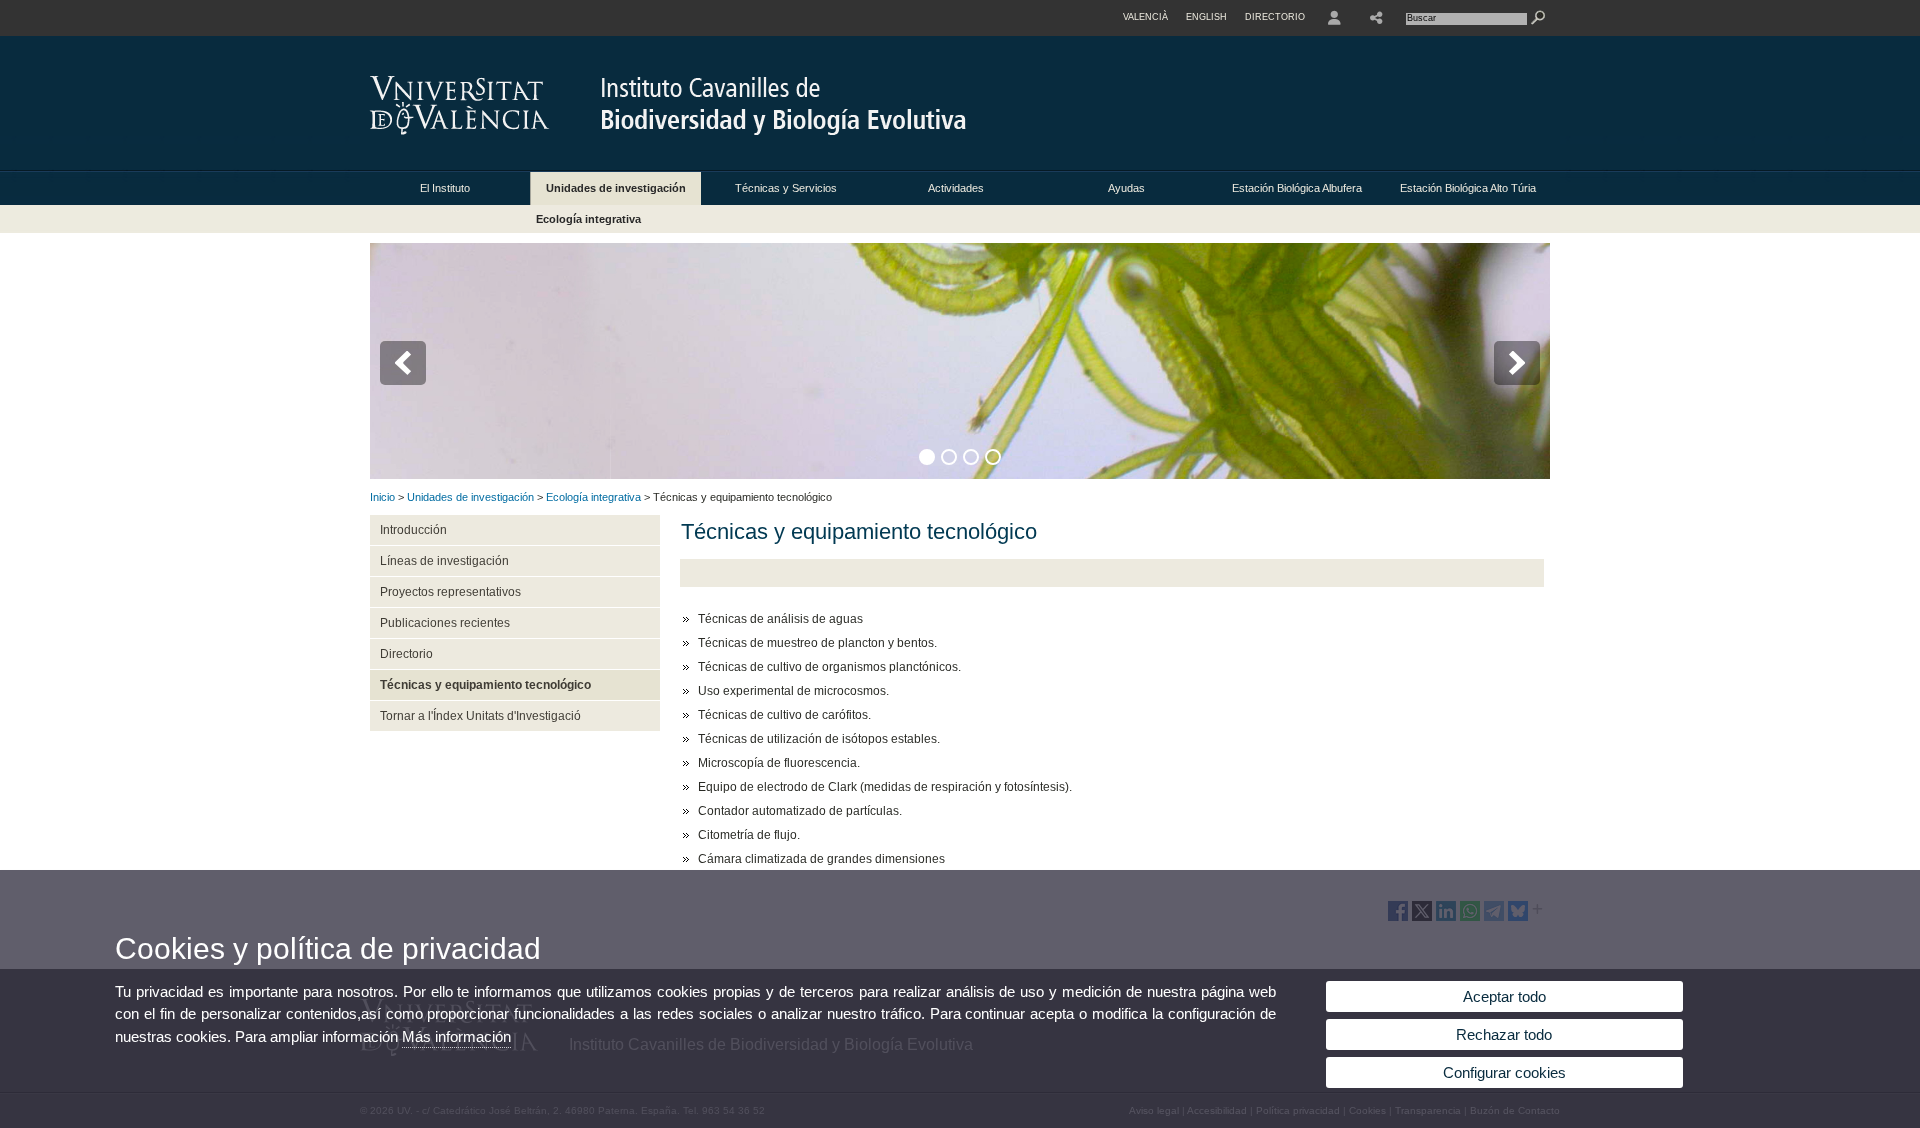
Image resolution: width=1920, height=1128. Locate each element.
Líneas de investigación (444, 561)
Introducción (413, 530)
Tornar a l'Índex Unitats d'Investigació (480, 716)
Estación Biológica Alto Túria (1468, 188)
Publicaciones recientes (445, 623)
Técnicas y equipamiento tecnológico (485, 685)
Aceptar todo (1504, 996)
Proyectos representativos (450, 592)
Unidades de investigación (616, 188)
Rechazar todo (1504, 1034)
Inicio (382, 497)
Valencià (1145, 17)
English (1206, 17)
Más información (456, 1036)
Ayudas (1126, 188)
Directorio (406, 654)
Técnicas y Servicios (786, 188)
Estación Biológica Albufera (1297, 188)
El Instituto (445, 188)
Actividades (956, 188)
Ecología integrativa (588, 219)
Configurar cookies (1504, 1072)
